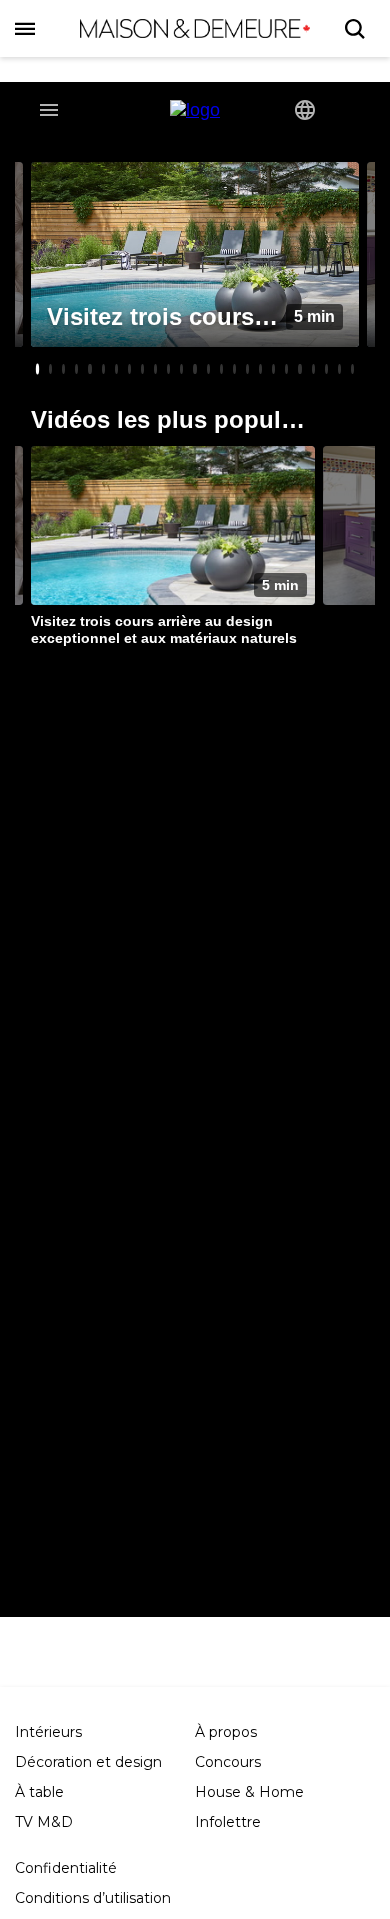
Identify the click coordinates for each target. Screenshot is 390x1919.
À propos (226, 1732)
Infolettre (228, 1822)
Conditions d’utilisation (93, 1898)
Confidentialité (66, 1868)
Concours (228, 1762)
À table (39, 1792)
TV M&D (44, 1822)
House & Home (249, 1792)
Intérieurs (48, 1732)
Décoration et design (88, 1762)
